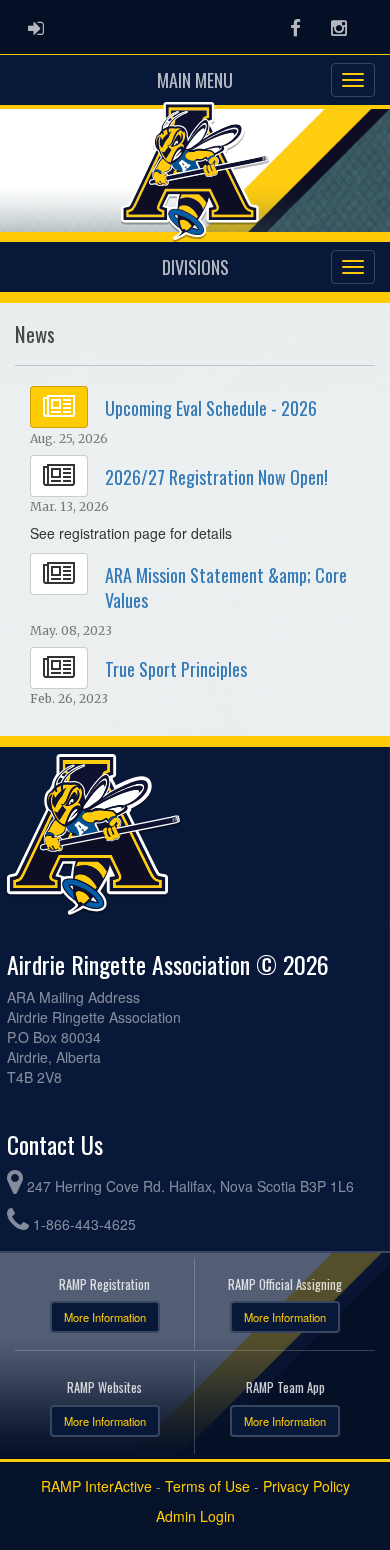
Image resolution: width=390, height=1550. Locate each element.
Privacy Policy (306, 1486)
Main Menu (195, 80)
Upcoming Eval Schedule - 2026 (211, 408)
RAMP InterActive (96, 1486)
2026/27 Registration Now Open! (216, 477)
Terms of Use (207, 1486)
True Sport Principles (176, 669)
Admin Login (195, 1516)
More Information (105, 1317)
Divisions (195, 267)
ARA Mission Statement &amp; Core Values (226, 587)
